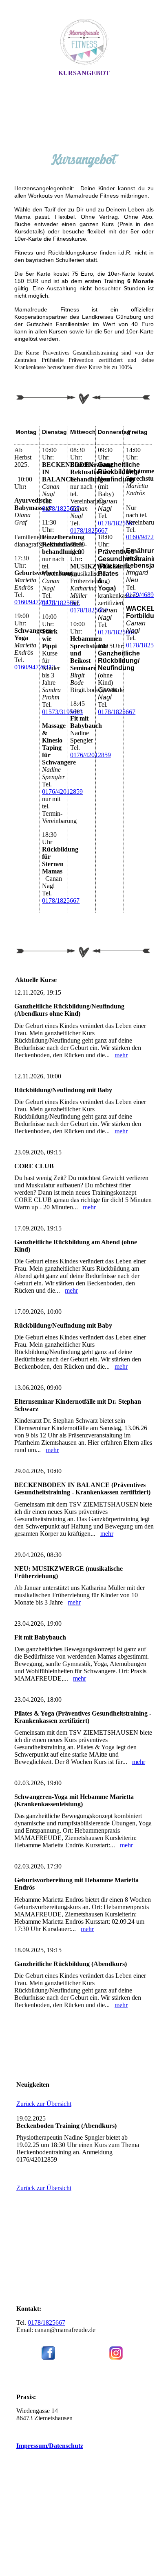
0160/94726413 (35, 602)
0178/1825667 (61, 508)
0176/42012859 (62, 792)
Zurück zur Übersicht (44, 2104)
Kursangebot (84, 73)
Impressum (50, 2446)
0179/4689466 (145, 595)
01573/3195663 (62, 712)
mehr (121, 1055)
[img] (84, 42)
